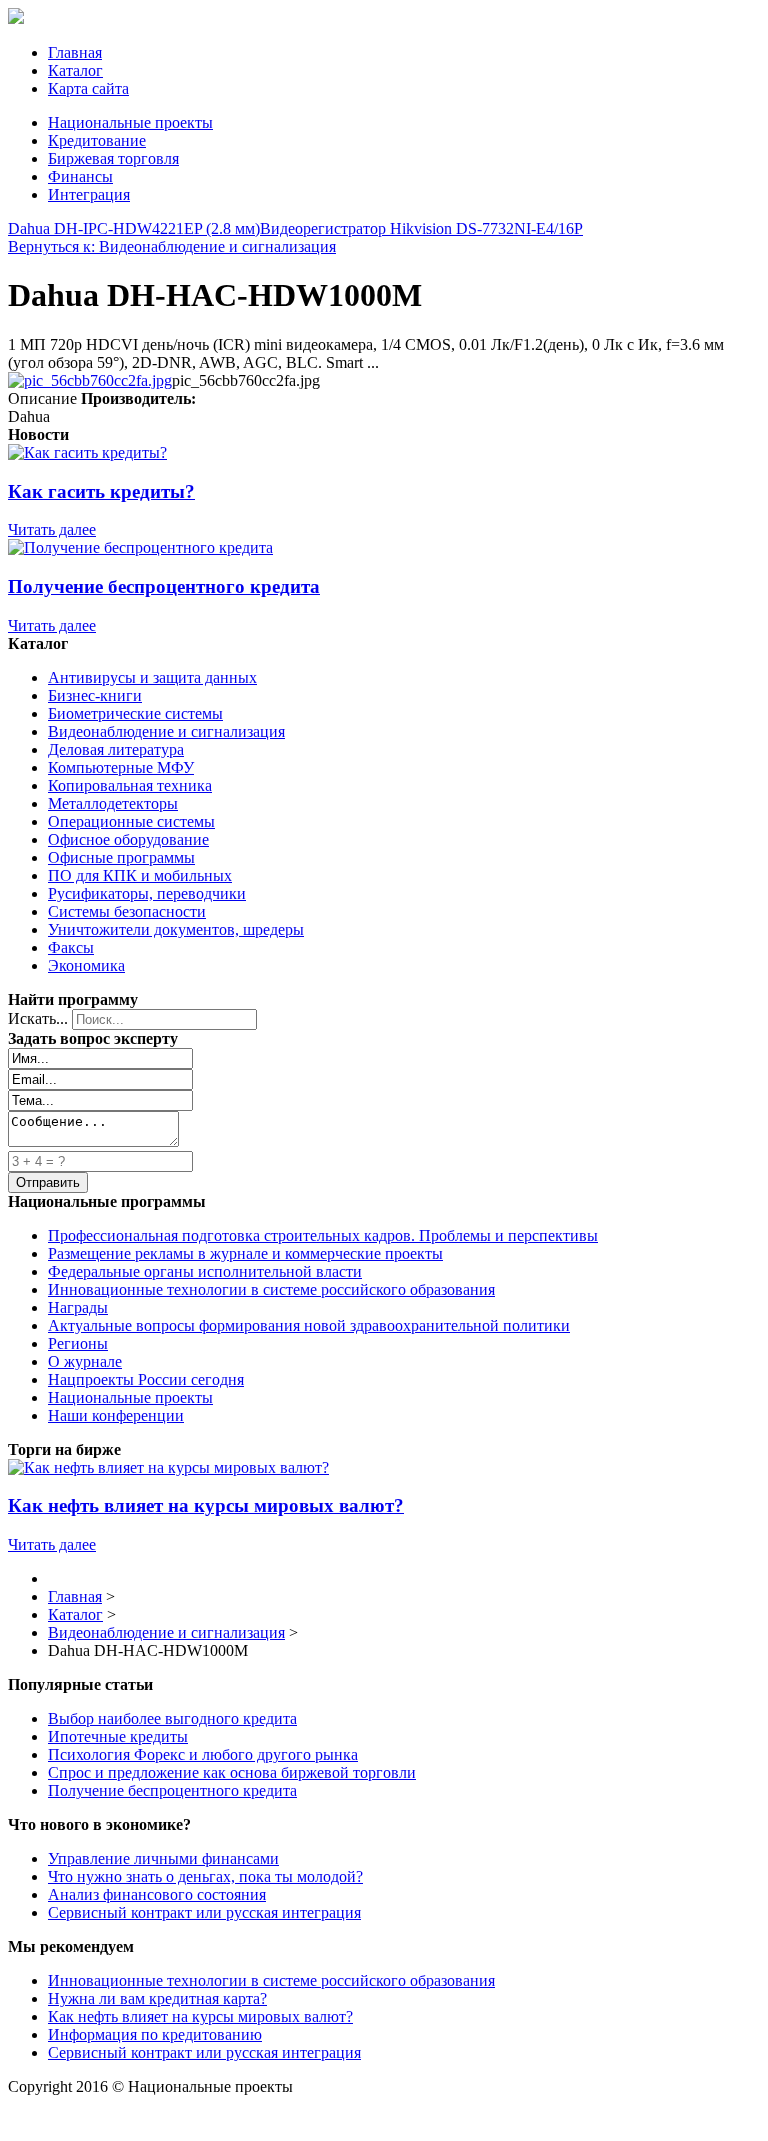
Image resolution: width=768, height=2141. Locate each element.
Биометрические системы (135, 713)
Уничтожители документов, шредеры (176, 929)
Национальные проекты (130, 122)
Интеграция (89, 194)
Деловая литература (116, 749)
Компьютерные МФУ (121, 767)
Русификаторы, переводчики (147, 893)
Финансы (80, 176)
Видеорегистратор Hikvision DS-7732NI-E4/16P (421, 228)
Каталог (75, 70)
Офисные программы (121, 857)
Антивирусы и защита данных (152, 677)
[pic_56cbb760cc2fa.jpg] (90, 380)
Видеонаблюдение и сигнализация (166, 731)
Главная (75, 52)
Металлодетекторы (113, 803)
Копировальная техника (130, 785)
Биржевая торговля (113, 158)
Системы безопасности (127, 911)
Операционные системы (131, 821)
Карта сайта (88, 88)
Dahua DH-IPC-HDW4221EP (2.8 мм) (134, 228)
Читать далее (52, 529)
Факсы (71, 947)
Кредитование (97, 140)
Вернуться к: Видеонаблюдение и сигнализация (172, 246)
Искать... (38, 1018)
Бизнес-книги (95, 695)
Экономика (86, 965)
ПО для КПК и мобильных (140, 875)
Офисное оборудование (128, 839)
